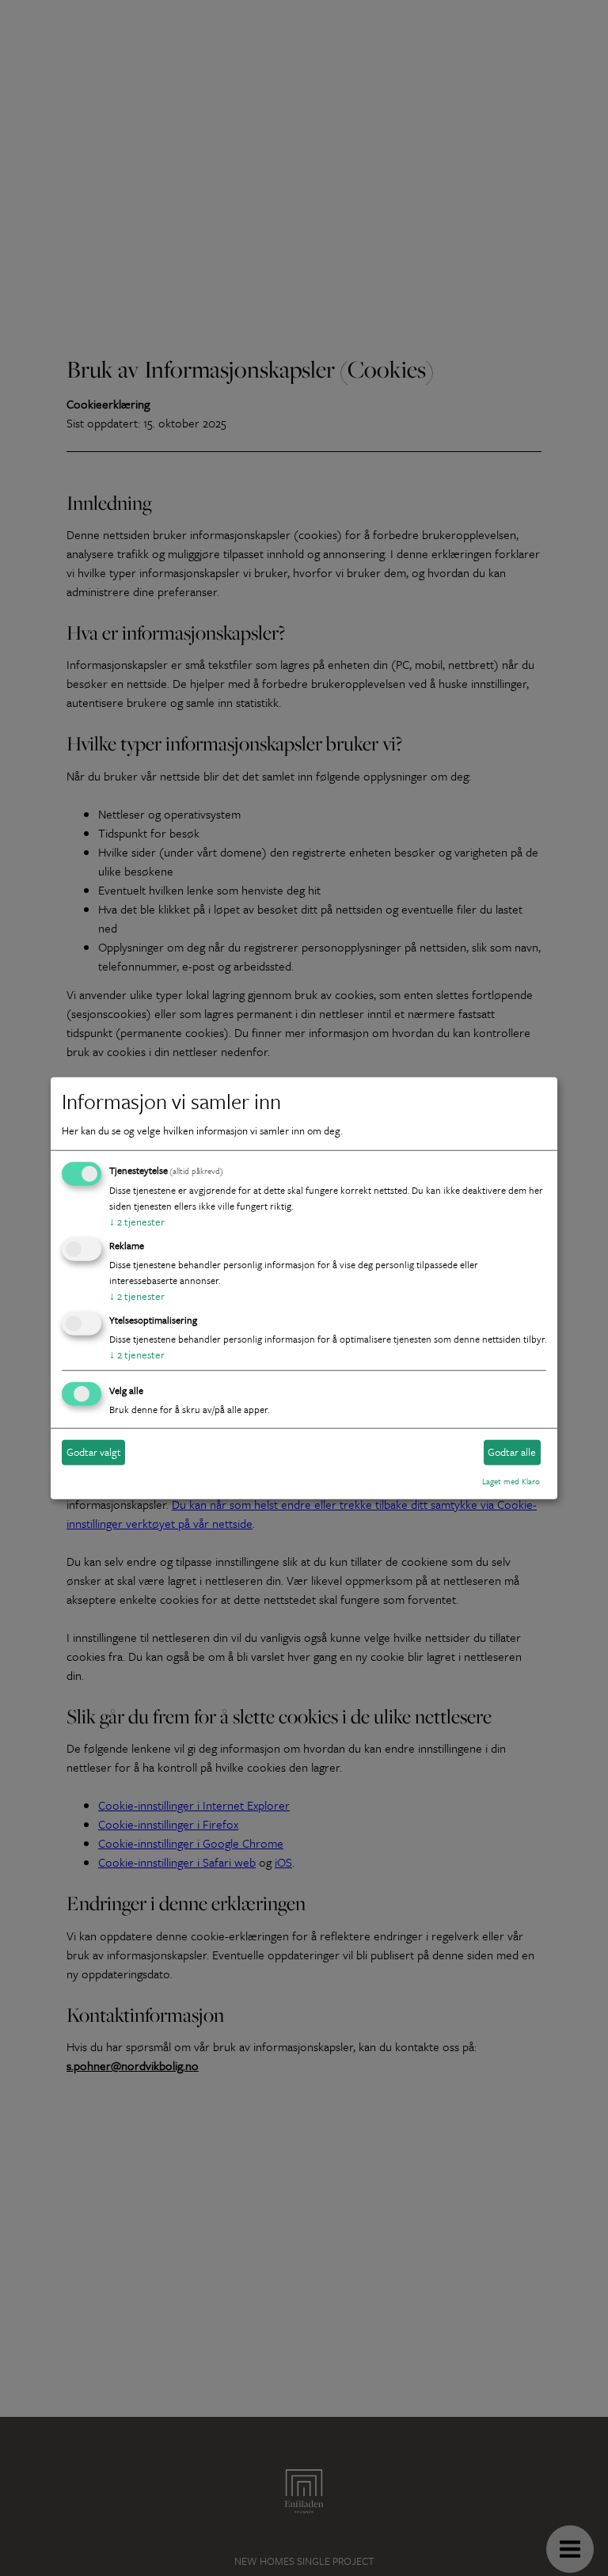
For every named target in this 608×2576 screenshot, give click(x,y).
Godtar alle (512, 1452)
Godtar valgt (94, 1452)
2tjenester (137, 1222)
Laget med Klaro (511, 1481)
